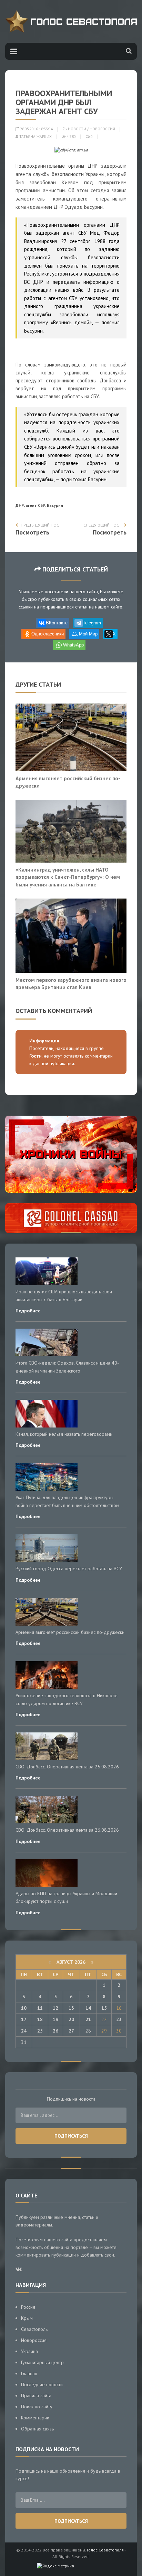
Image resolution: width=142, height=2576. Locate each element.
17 (24, 2019)
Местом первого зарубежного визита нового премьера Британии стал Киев (71, 984)
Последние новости (42, 2384)
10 (24, 2008)
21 (88, 2019)
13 (71, 2008)
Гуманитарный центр (42, 2362)
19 (55, 2019)
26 (55, 2031)
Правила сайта (36, 2396)
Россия (28, 2307)
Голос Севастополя (105, 2550)
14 (88, 2008)
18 (40, 2019)
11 (40, 2008)
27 (71, 2031)
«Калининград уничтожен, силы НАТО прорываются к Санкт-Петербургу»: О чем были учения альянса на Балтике (68, 877)
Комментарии (35, 2418)
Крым (27, 2318)
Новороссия (102, 129)
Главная (29, 2373)
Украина (29, 2351)
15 (104, 2008)
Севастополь (34, 2329)
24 (24, 2031)
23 (119, 2019)
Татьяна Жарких (35, 137)
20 (71, 2019)
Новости (77, 129)
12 (55, 2008)
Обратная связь (37, 2429)
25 (40, 2031)
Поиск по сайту (37, 2407)
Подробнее (28, 1311)
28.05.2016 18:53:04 (36, 129)
